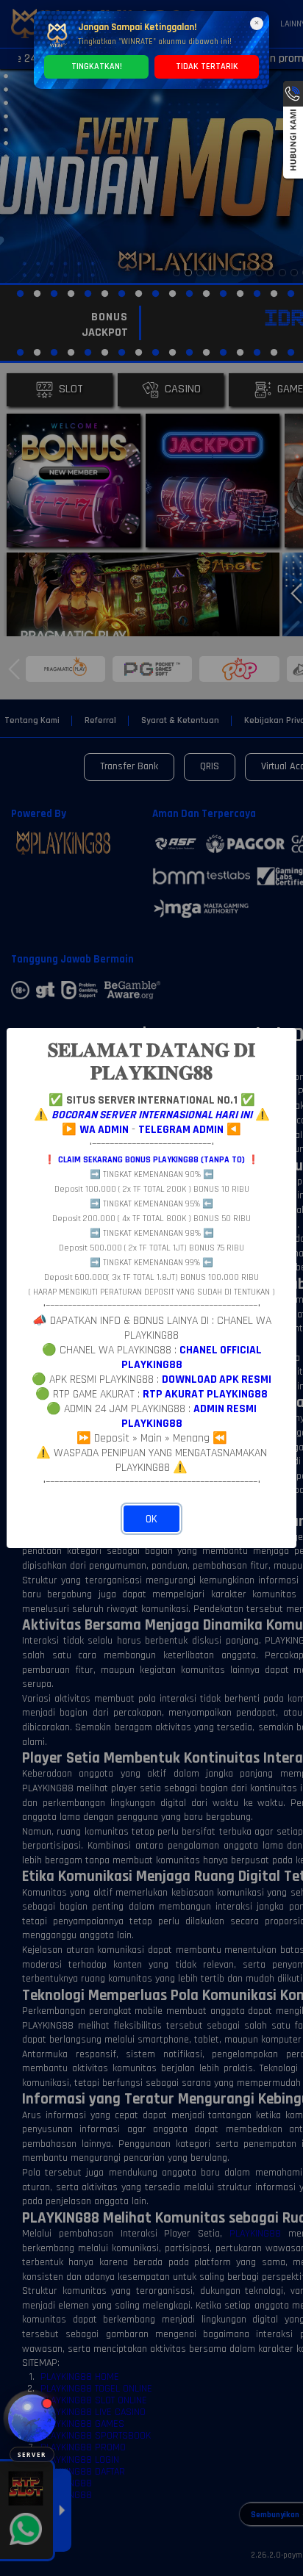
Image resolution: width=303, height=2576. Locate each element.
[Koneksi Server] (32, 2418)
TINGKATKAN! (97, 66)
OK (151, 1519)
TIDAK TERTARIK (207, 66)
